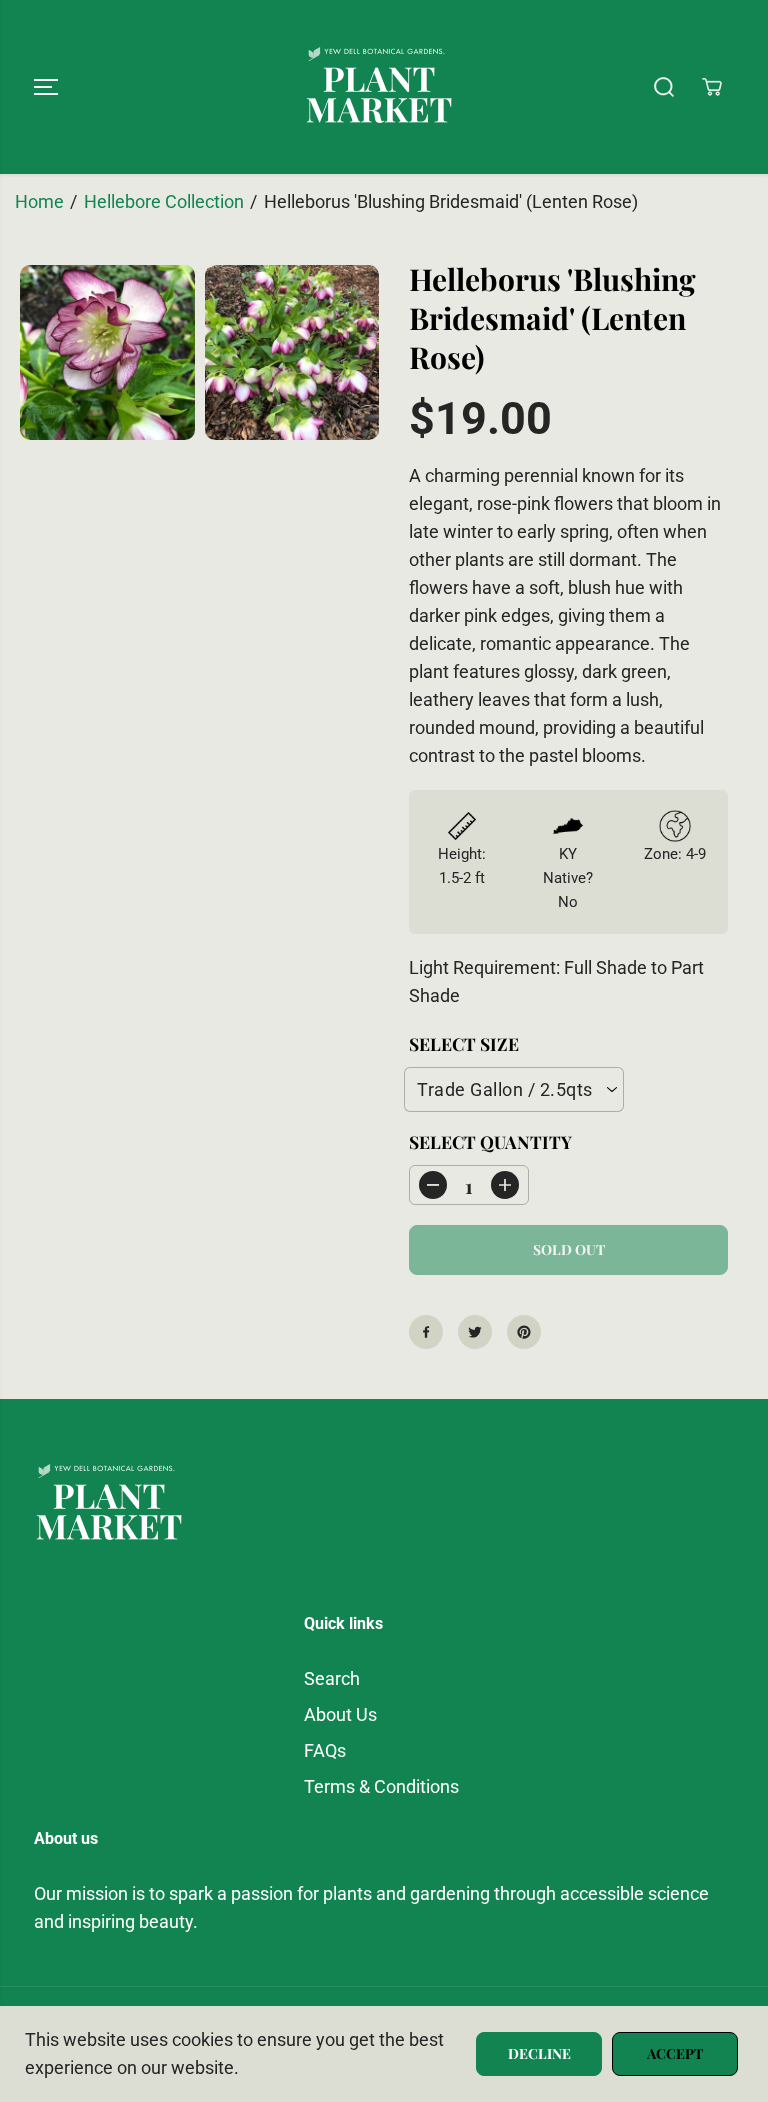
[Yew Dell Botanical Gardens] (379, 87)
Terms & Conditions (381, 1787)
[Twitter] (475, 1332)
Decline (539, 2053)
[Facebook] (426, 1332)
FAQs (325, 1751)
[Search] (664, 87)
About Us (340, 1715)
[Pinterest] (524, 1332)
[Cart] (712, 87)
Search (332, 1679)
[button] (46, 87)
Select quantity (490, 1141)
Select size (464, 1043)
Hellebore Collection (164, 202)
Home (39, 202)
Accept (675, 2053)
